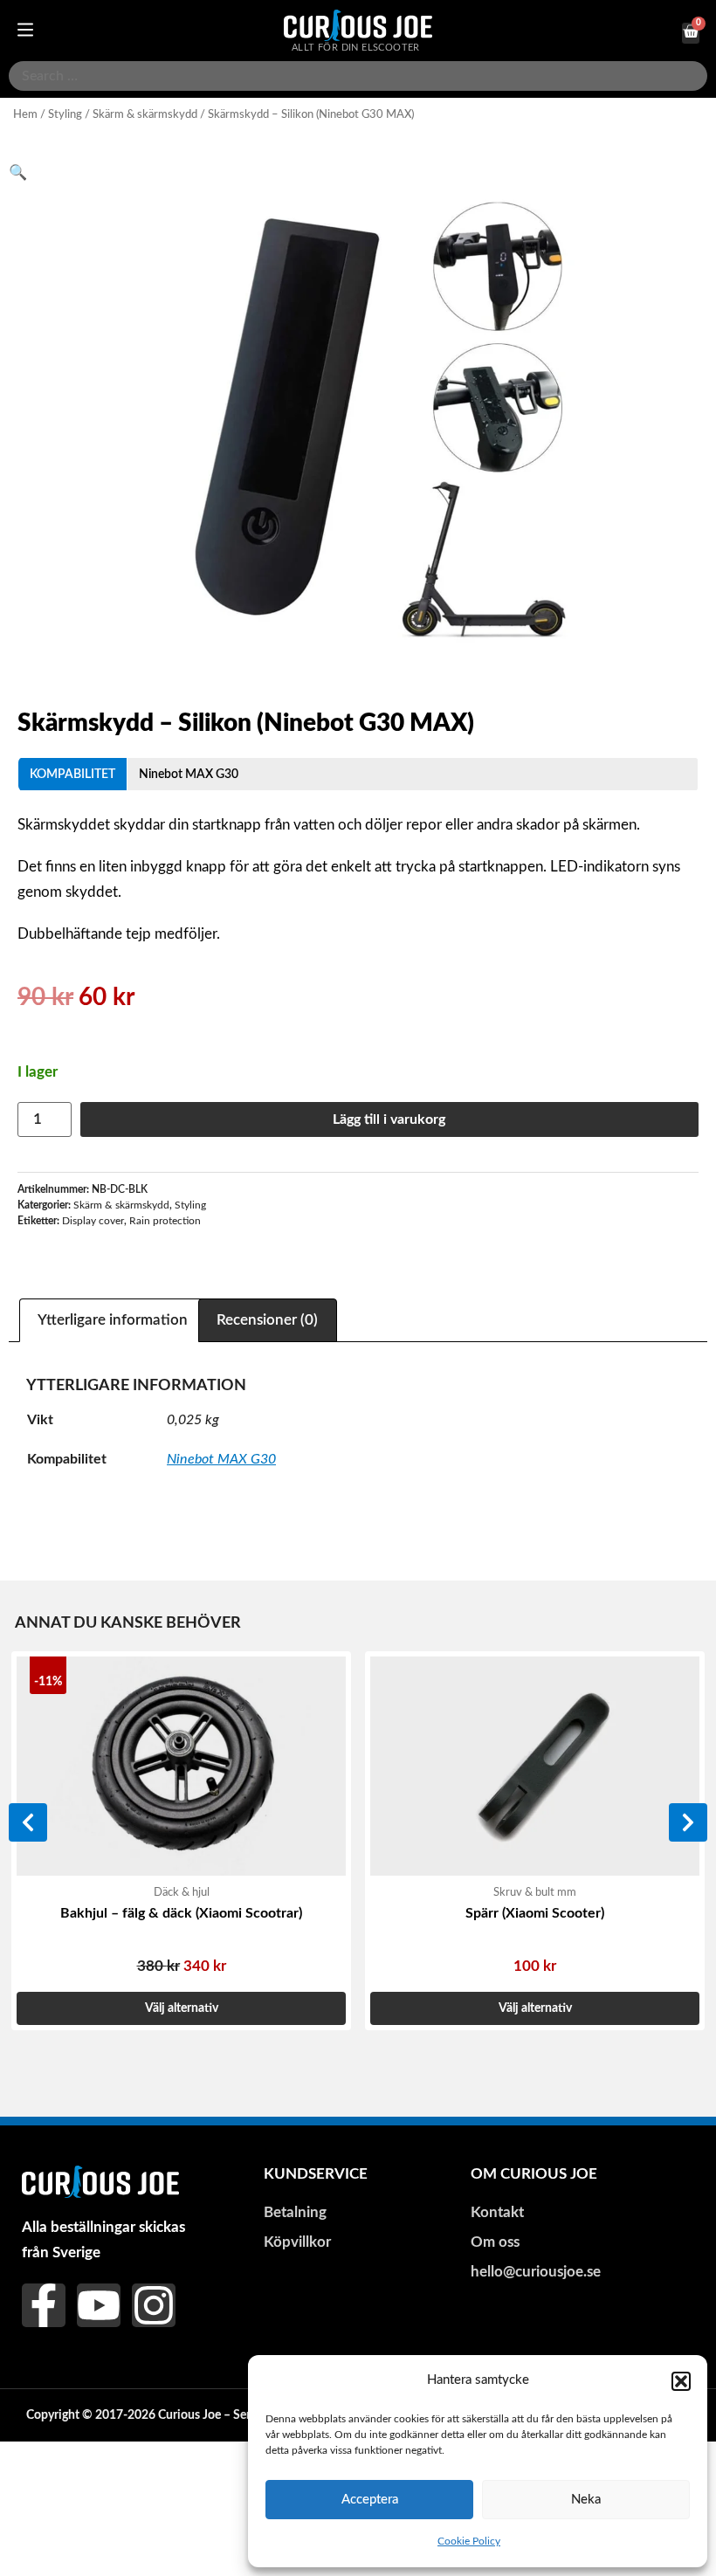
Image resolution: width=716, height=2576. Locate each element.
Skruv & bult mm (535, 1892)
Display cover (93, 1221)
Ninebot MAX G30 (189, 774)
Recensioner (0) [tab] (267, 1320)
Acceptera (370, 2500)
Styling (65, 114)
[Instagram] (154, 2305)
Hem (25, 114)
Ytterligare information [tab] (113, 1320)
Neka (586, 2500)
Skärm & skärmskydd (145, 114)
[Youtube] (99, 2305)
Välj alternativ (182, 2008)
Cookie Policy (469, 2541)
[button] (681, 2381)
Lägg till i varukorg (389, 1119)
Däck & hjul (182, 1892)
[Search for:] (358, 76)
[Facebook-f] (44, 2305)
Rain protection (165, 1221)
